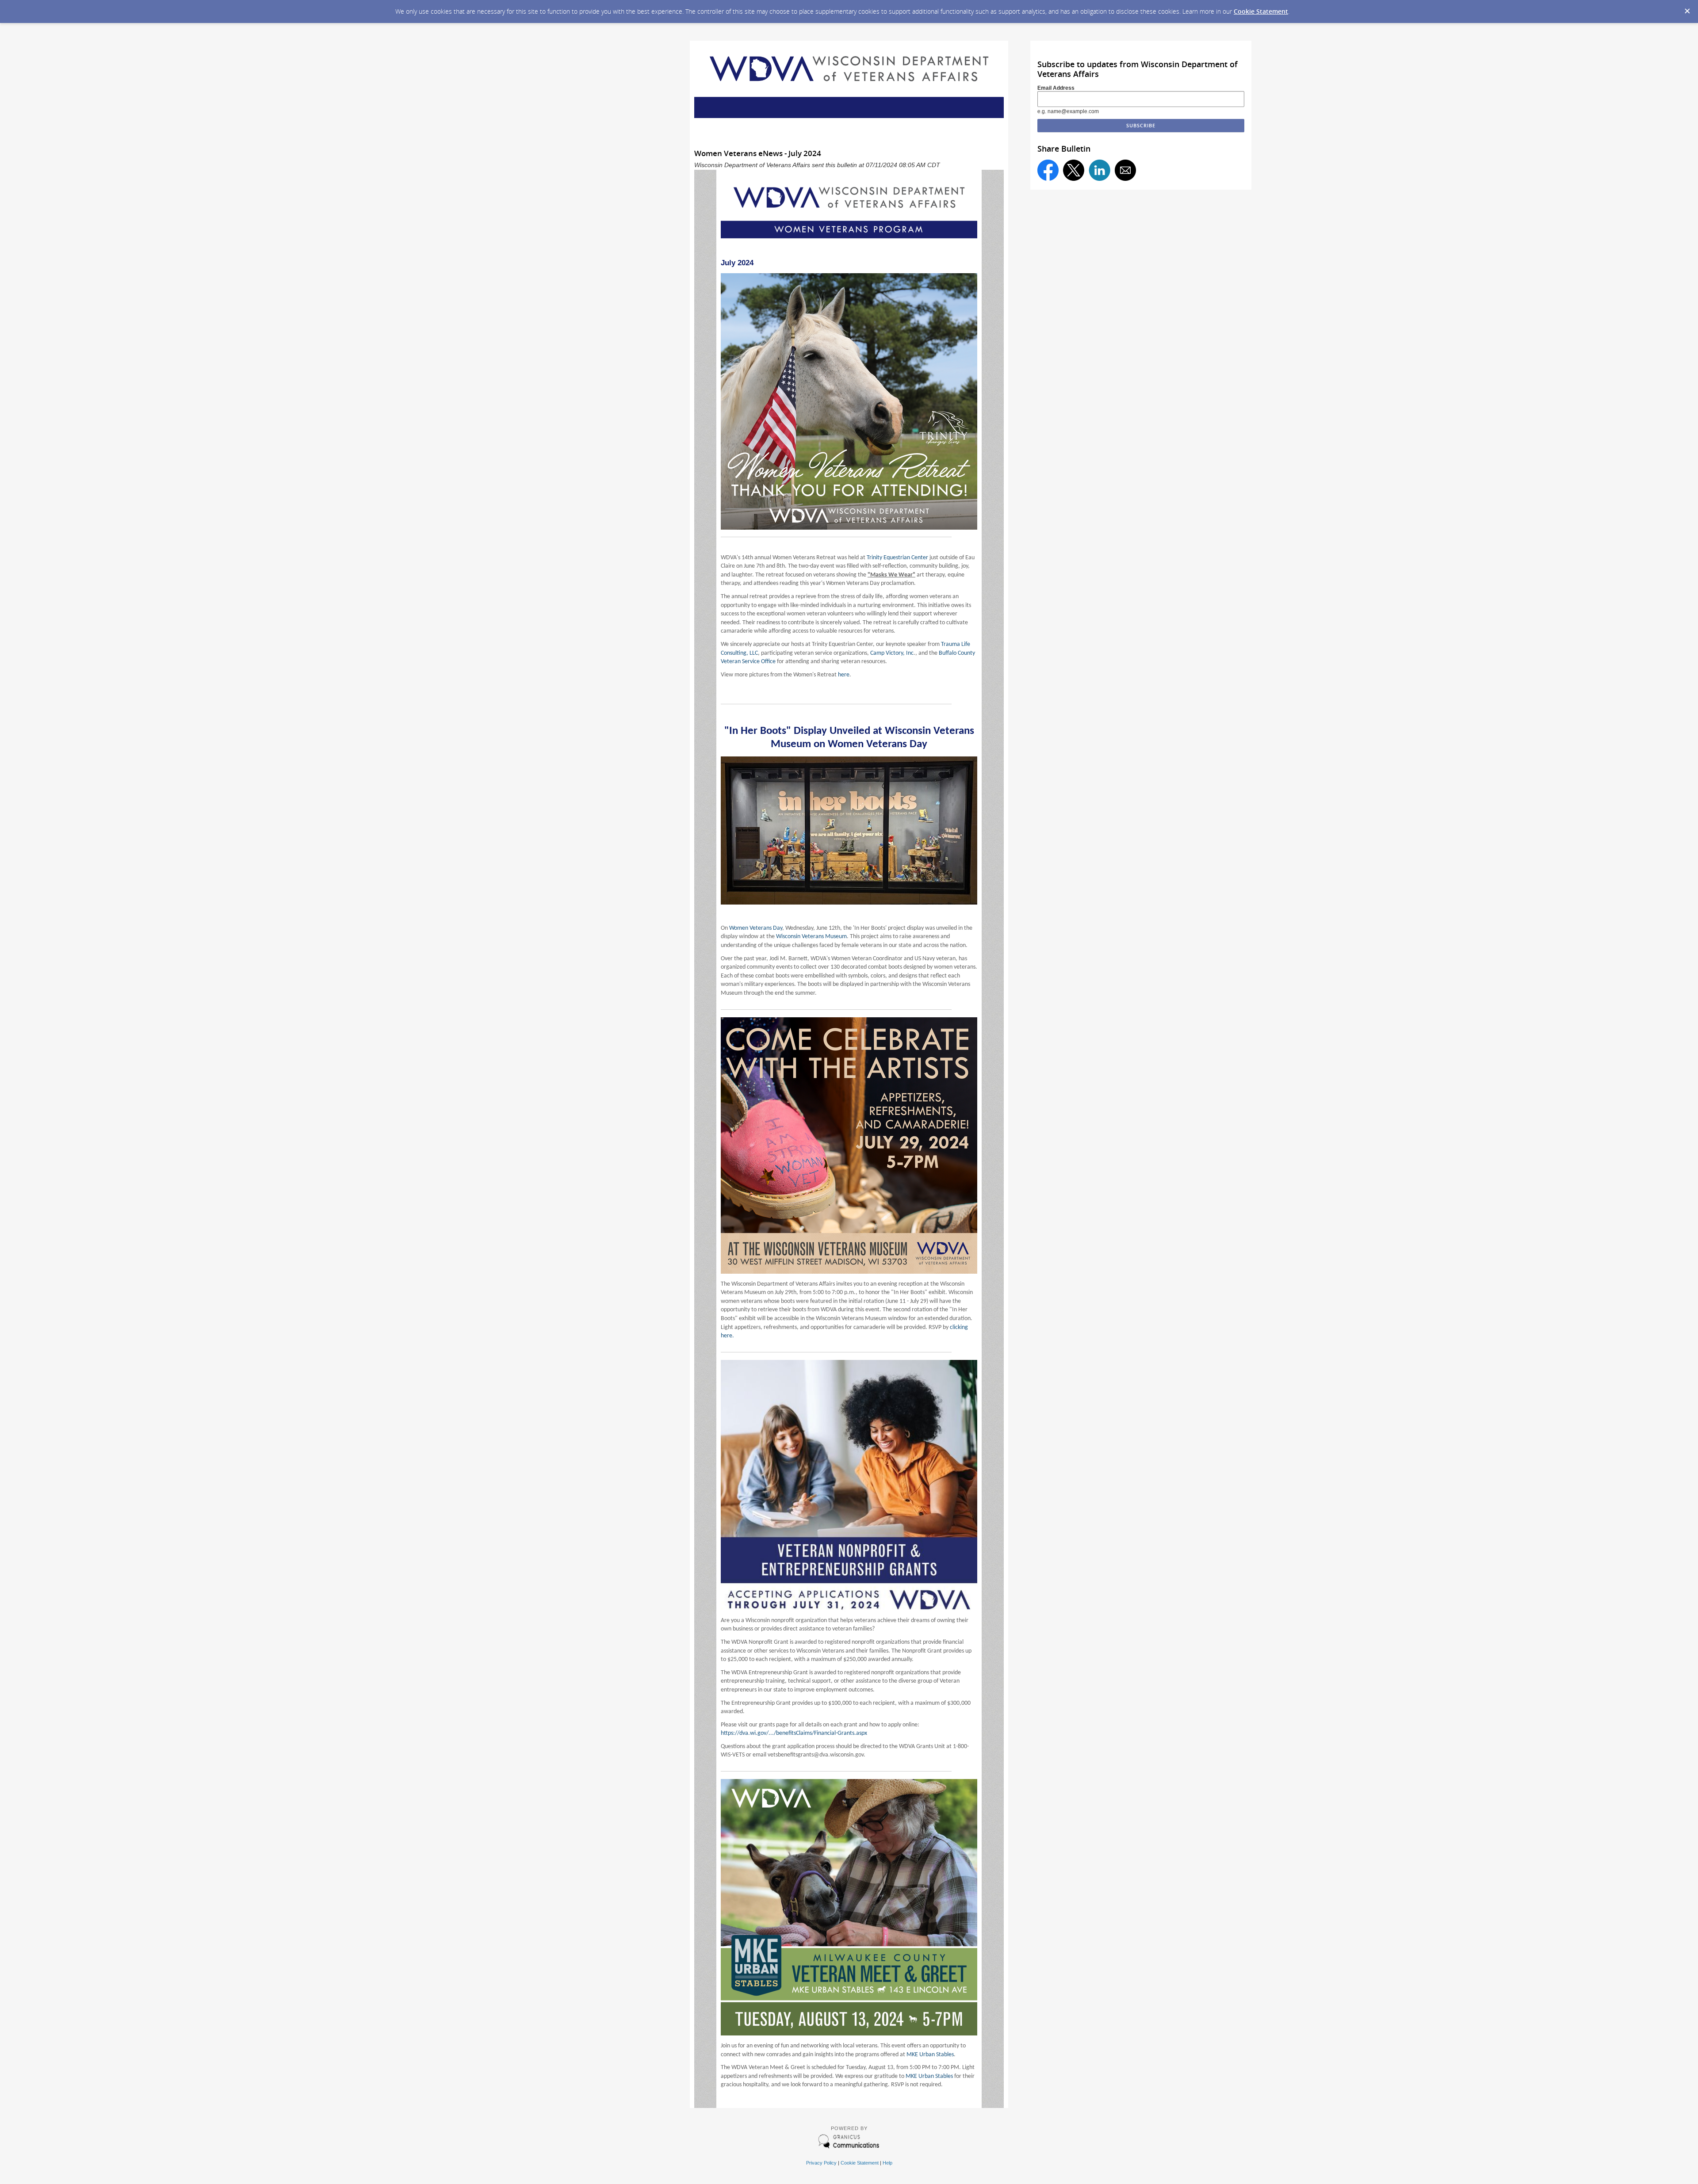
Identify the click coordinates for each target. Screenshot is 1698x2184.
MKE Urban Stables (930, 2055)
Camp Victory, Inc (892, 653)
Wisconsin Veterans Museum (811, 937)
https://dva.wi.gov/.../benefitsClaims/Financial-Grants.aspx (794, 1733)
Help (887, 2163)
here (844, 675)
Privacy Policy (821, 2163)
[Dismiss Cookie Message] (1687, 8)
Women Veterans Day (756, 928)
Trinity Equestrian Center (897, 558)
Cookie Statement (1261, 11)
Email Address (1056, 88)
